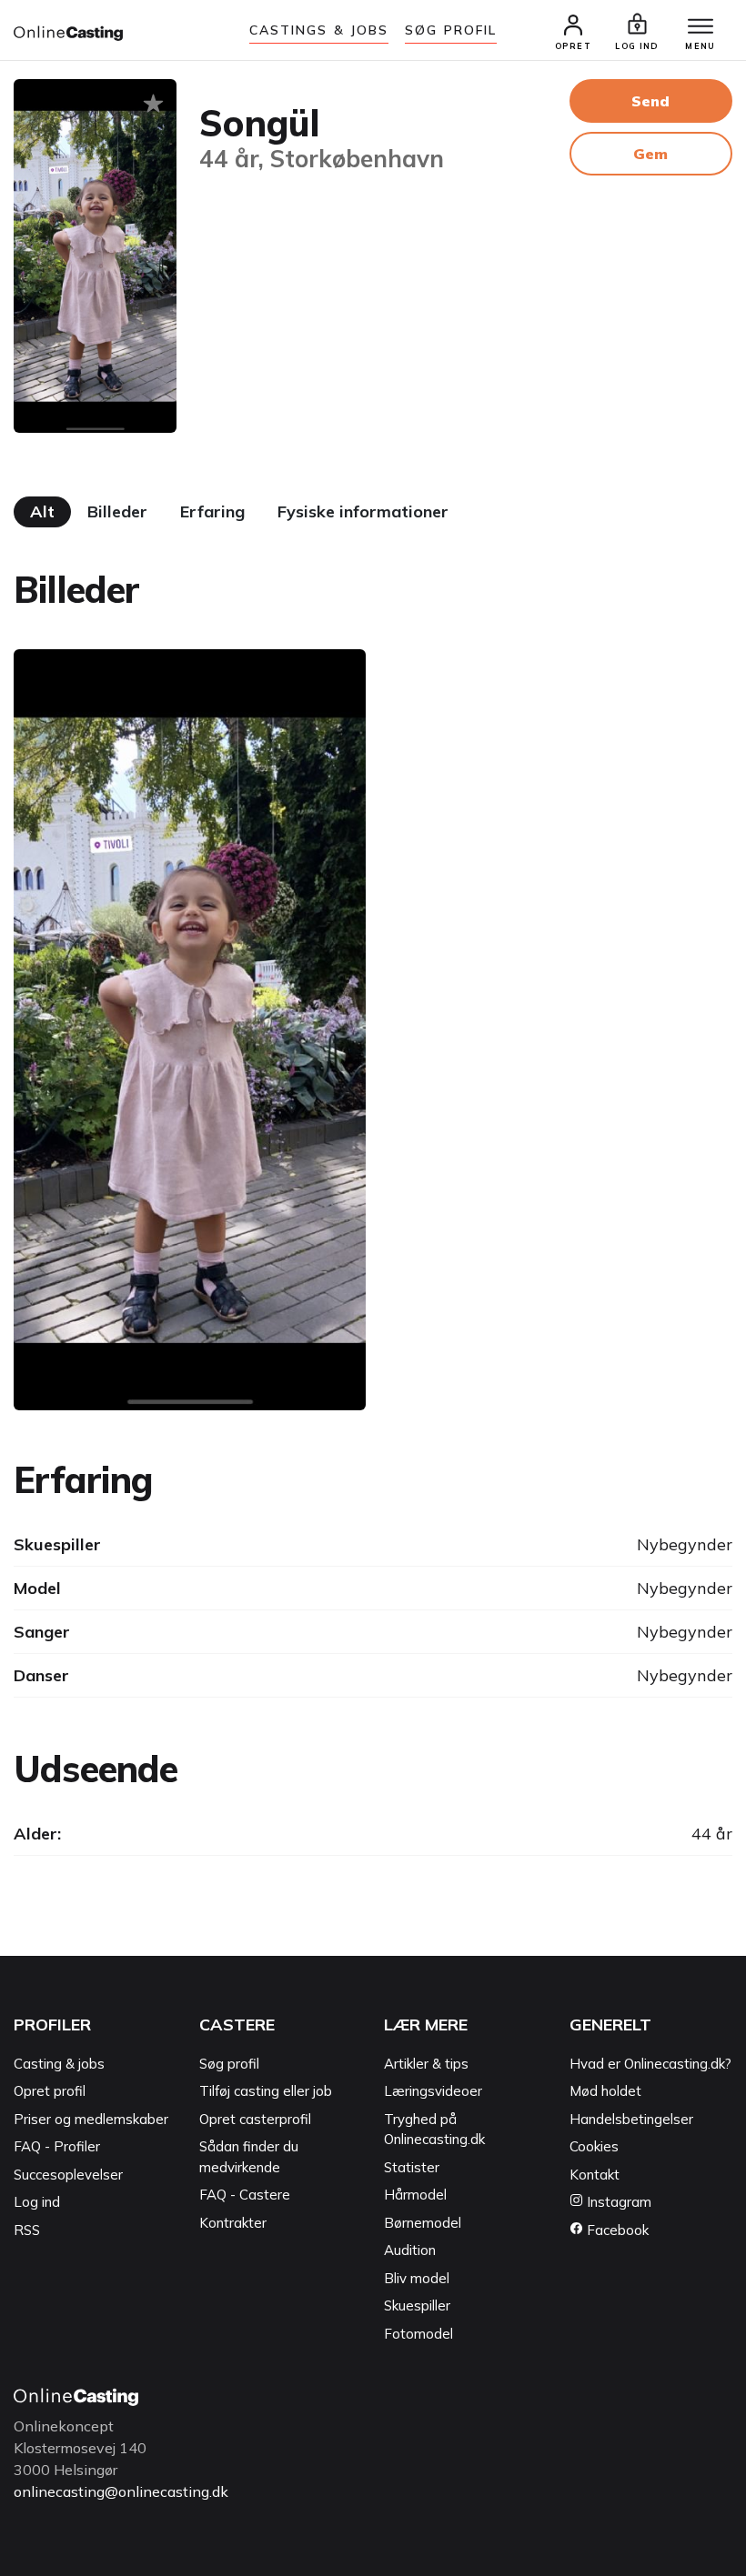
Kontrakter (233, 2223)
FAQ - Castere (245, 2195)
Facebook (616, 2230)
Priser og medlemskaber (91, 2119)
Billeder (117, 511)
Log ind (37, 2202)
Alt (42, 511)
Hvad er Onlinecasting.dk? (650, 2064)
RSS (27, 2230)
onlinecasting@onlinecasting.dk (121, 2491)
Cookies (594, 2146)
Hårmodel (415, 2195)
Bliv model (417, 2278)
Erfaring (212, 511)
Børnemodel (423, 2223)
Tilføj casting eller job (266, 2091)
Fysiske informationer (363, 511)
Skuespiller (417, 2305)
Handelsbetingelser (631, 2119)
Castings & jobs (319, 30)
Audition (410, 2250)
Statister (412, 2167)
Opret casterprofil (255, 2119)
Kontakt (595, 2175)
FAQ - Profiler (57, 2146)
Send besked (650, 107)
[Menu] (701, 27)
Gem (650, 154)
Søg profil (229, 2064)
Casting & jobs (59, 2064)
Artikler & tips (426, 2064)
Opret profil (50, 2091)
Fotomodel (418, 2334)
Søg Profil (451, 30)
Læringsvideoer (433, 2091)
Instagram (617, 2202)
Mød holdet (605, 2091)
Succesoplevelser (68, 2175)
